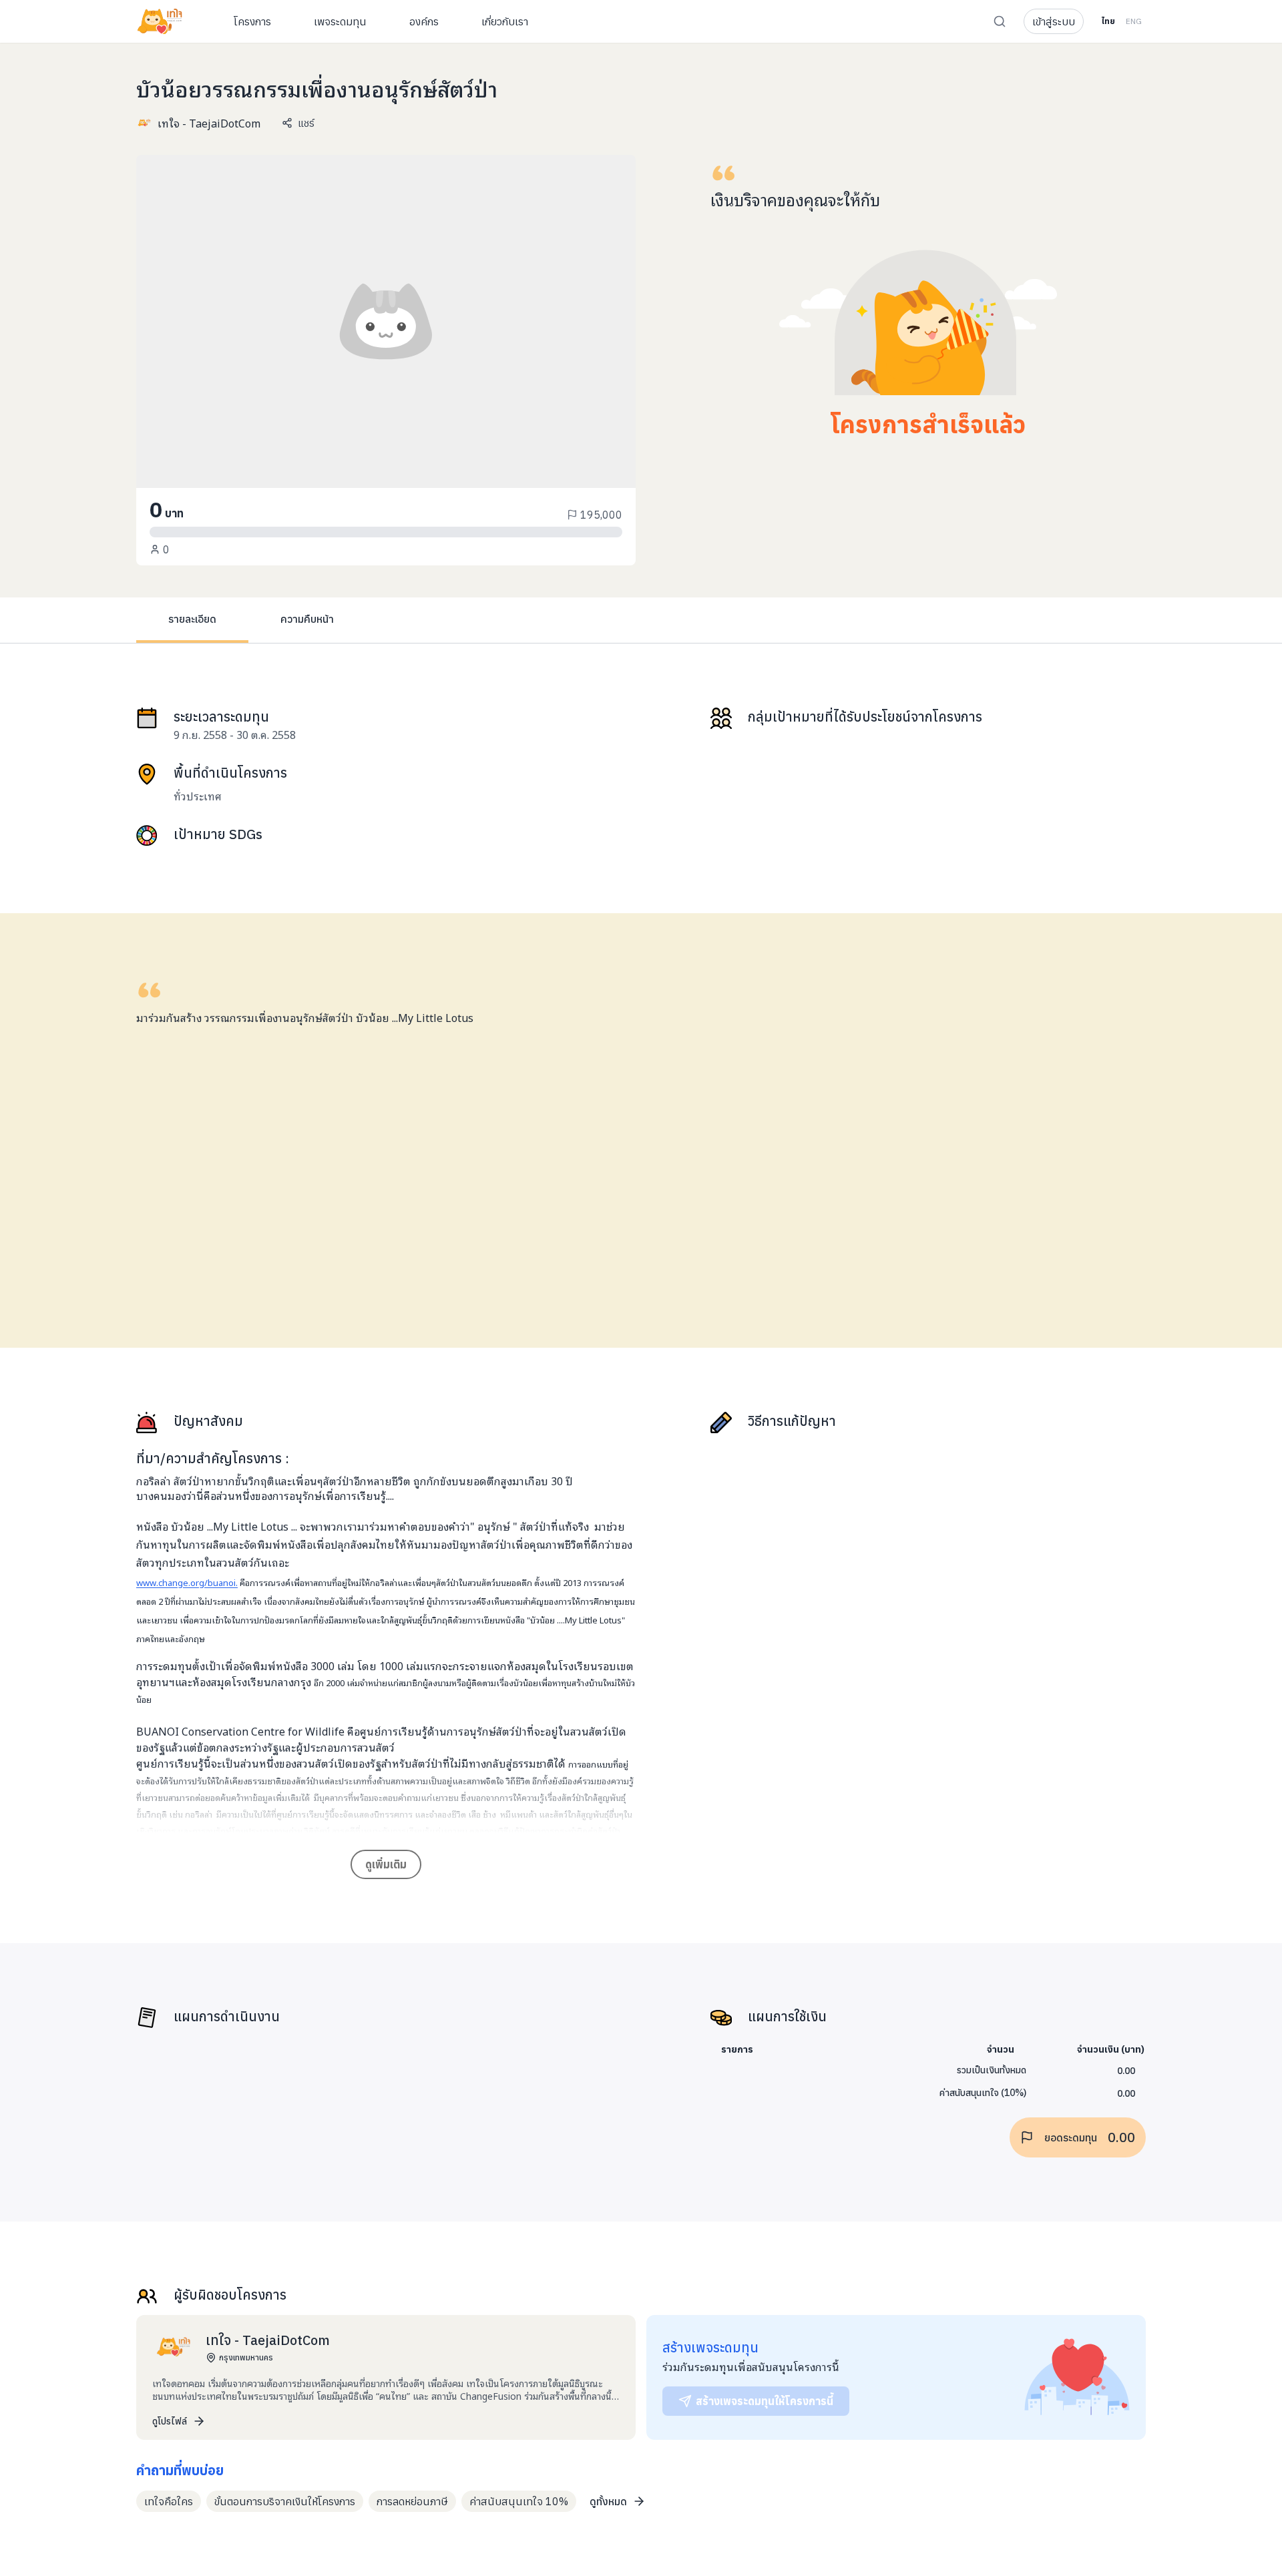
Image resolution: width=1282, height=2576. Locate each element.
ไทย (1108, 21)
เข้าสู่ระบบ (1054, 21)
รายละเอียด (192, 619)
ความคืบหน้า (307, 619)
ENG (1134, 21)
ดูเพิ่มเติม (386, 1864)
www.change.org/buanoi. (187, 1582)
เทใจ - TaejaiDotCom (209, 123)
